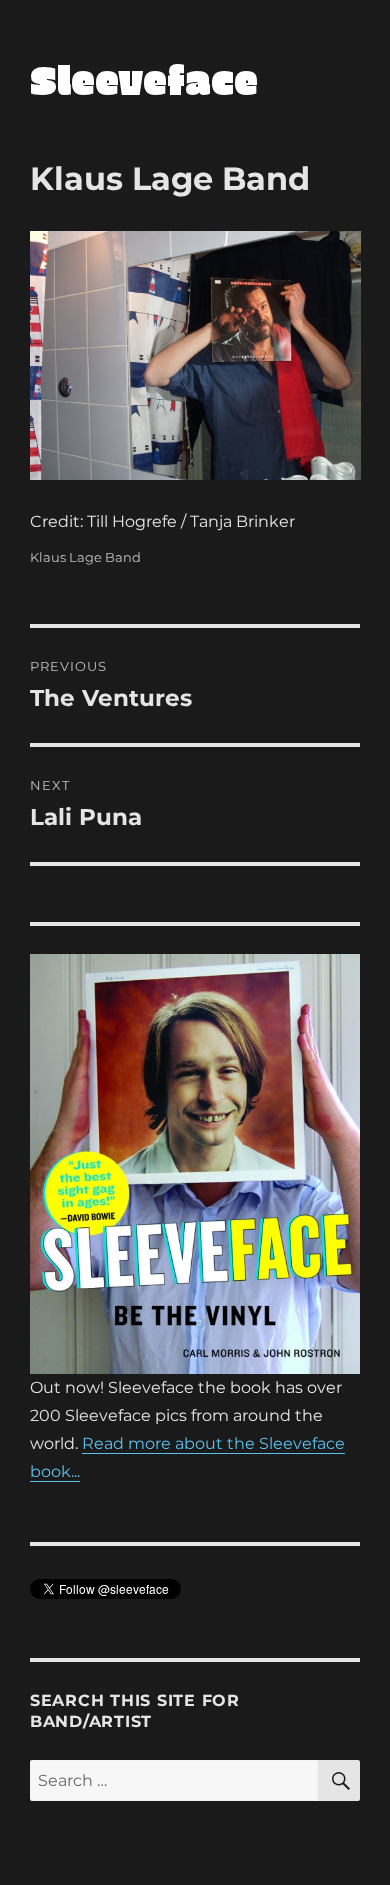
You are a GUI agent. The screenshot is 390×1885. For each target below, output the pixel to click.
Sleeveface (144, 79)
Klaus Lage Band (85, 557)
